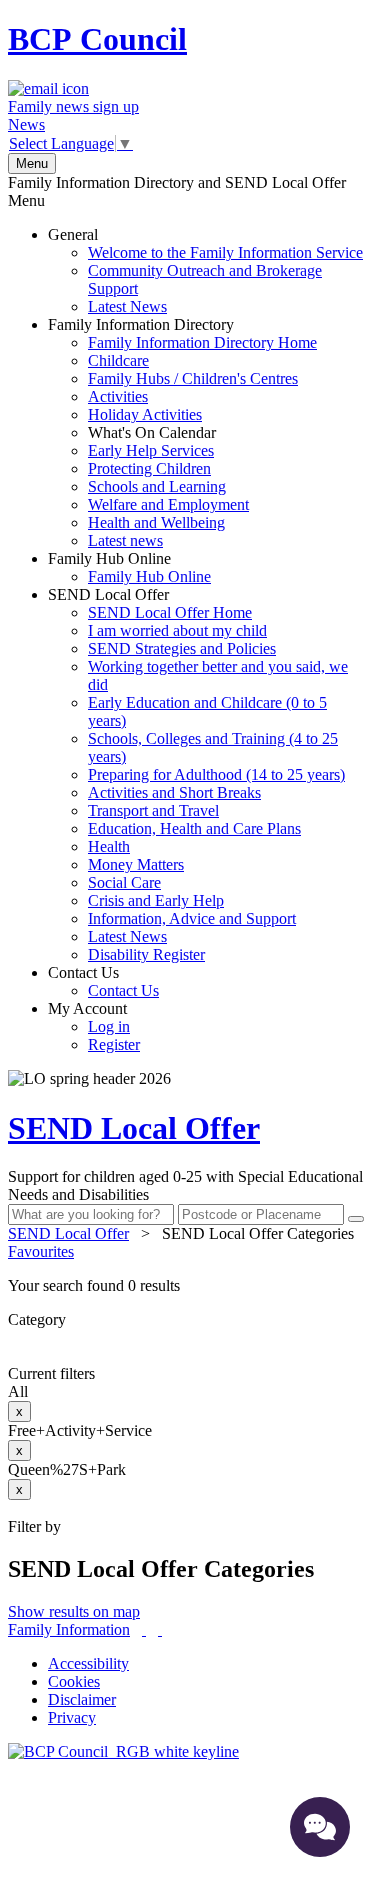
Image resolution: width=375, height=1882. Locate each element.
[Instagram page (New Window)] (160, 1629)
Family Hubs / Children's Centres (193, 378)
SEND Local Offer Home (170, 612)
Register (114, 1044)
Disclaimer (82, 1699)
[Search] (356, 1219)
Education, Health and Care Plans (194, 828)
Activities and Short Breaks (174, 792)
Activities (118, 396)
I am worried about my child (177, 630)
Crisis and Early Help (156, 900)
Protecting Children (149, 468)
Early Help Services (151, 450)
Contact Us (103, 981)
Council (97, 39)
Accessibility (88, 1663)
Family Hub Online (129, 567)
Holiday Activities (145, 414)
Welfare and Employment (168, 504)
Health (109, 846)
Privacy (72, 1717)
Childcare (118, 360)
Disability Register (146, 954)
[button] (187, 1286)
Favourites (41, 1251)
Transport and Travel (153, 810)
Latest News (127, 306)
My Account (94, 1026)
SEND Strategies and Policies (182, 648)
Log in (109, 1026)
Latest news (125, 540)
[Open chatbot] (320, 1827)
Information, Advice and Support (192, 918)
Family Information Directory (182, 432)
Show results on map (74, 1611)
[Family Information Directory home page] (123, 1751)
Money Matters (136, 864)
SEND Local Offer (198, 774)
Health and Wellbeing (156, 522)
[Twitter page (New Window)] (144, 1629)
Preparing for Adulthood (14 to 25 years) (216, 774)
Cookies (74, 1681)
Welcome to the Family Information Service (225, 252)
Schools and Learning (157, 486)
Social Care (124, 882)
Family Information (69, 1629)
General (205, 270)
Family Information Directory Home (202, 342)
